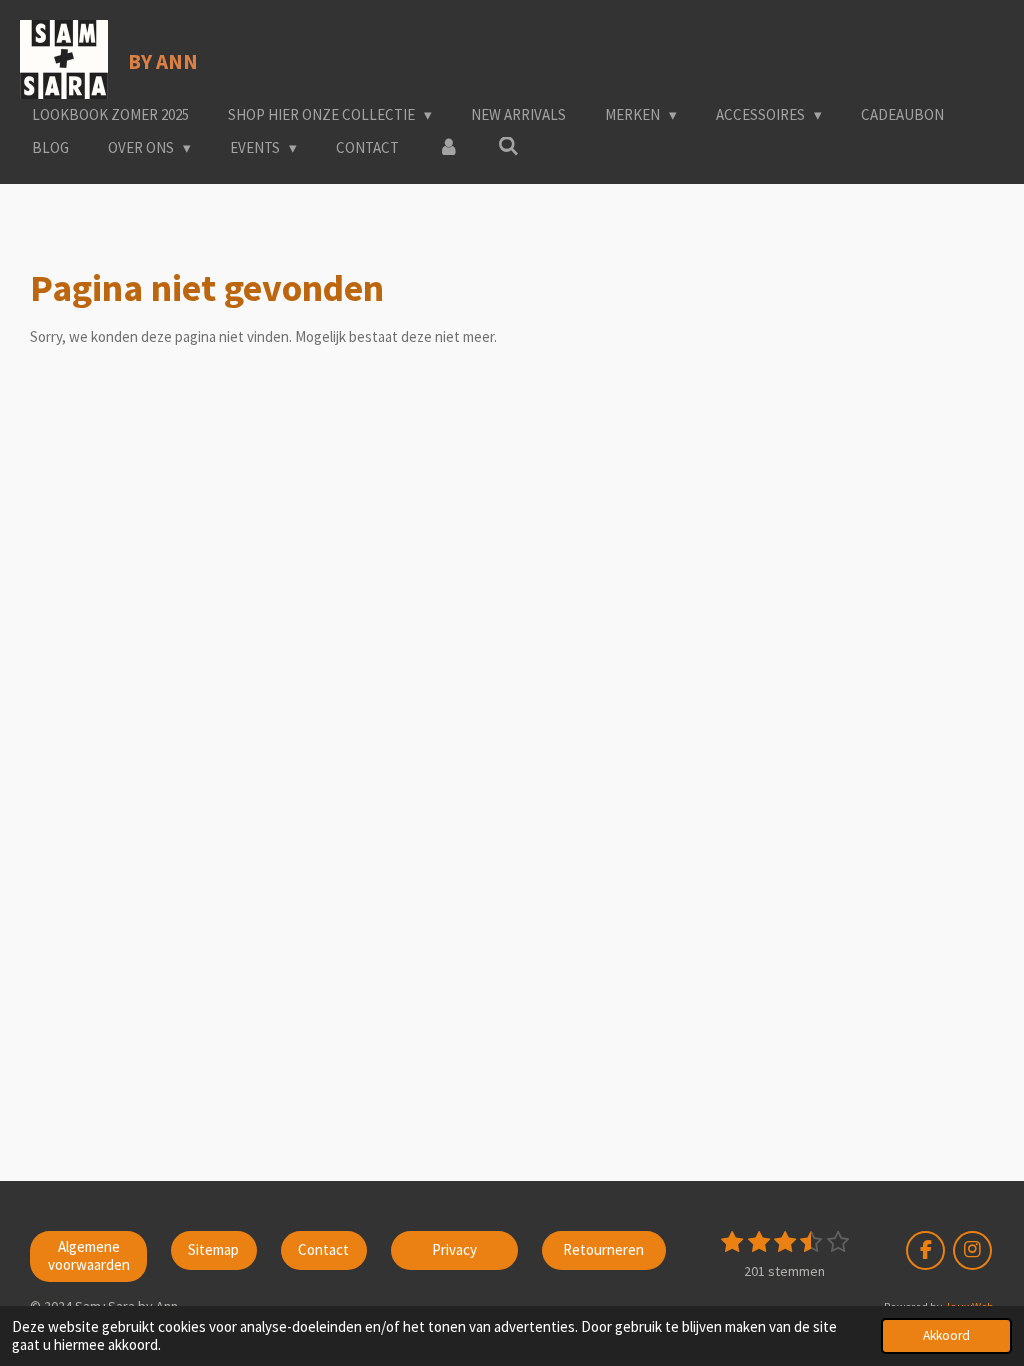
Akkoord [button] (946, 1335)
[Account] (448, 148)
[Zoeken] (508, 146)
